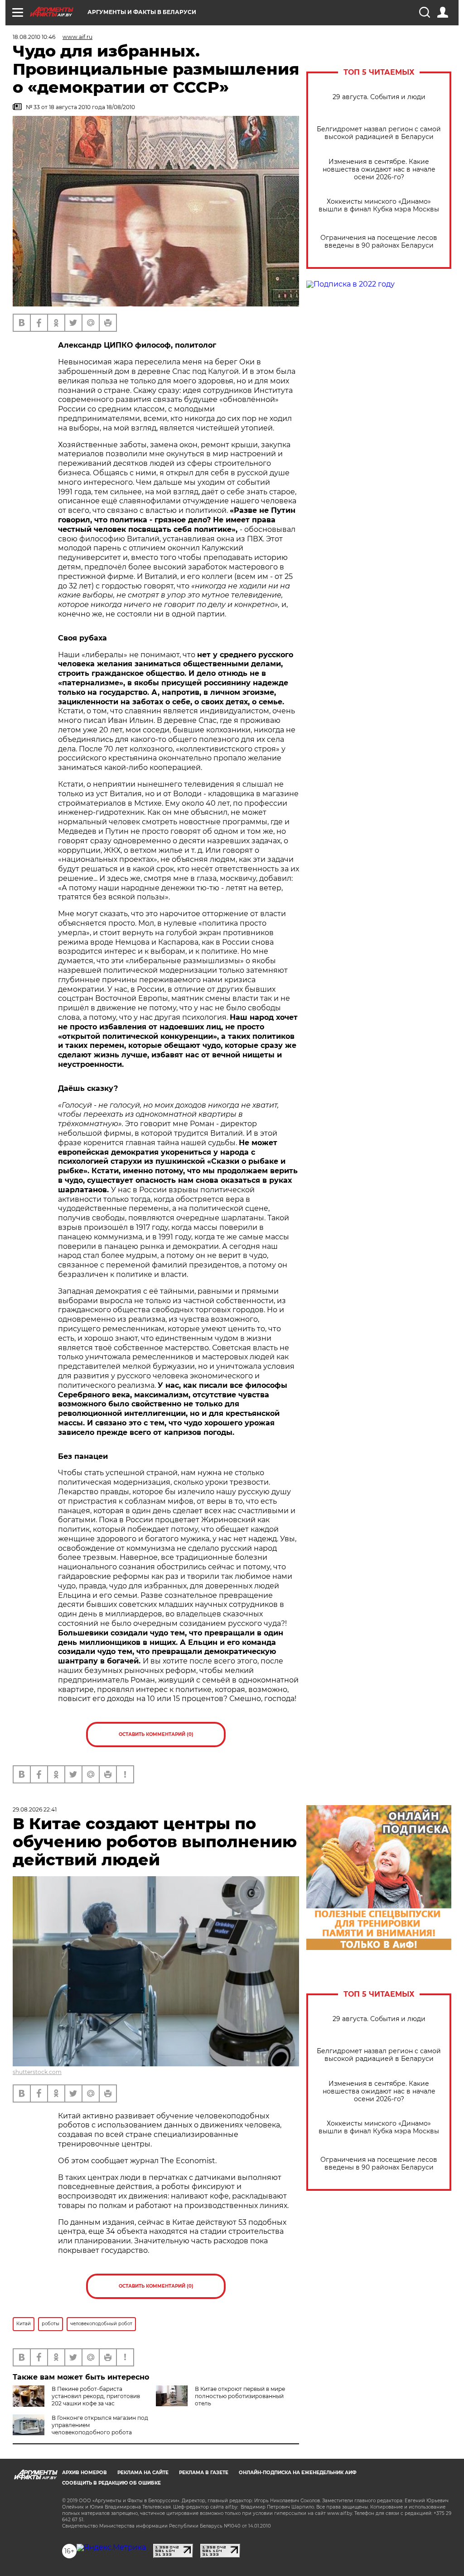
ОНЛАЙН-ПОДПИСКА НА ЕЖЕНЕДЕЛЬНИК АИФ (298, 2473)
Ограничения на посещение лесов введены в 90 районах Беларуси (379, 242)
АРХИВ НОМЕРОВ (85, 2473)
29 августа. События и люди (379, 97)
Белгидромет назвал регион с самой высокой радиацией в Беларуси (379, 133)
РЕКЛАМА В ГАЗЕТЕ (204, 2473)
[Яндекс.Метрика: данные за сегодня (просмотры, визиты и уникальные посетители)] (111, 2547)
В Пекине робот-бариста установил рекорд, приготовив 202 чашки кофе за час (96, 2396)
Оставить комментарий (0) (156, 1734)
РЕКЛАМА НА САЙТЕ (143, 2473)
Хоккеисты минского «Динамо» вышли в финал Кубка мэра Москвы (379, 206)
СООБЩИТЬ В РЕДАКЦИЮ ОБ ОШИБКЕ (111, 2483)
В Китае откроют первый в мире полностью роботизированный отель (240, 2396)
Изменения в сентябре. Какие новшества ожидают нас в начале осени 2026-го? (379, 170)
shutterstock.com (37, 2072)
